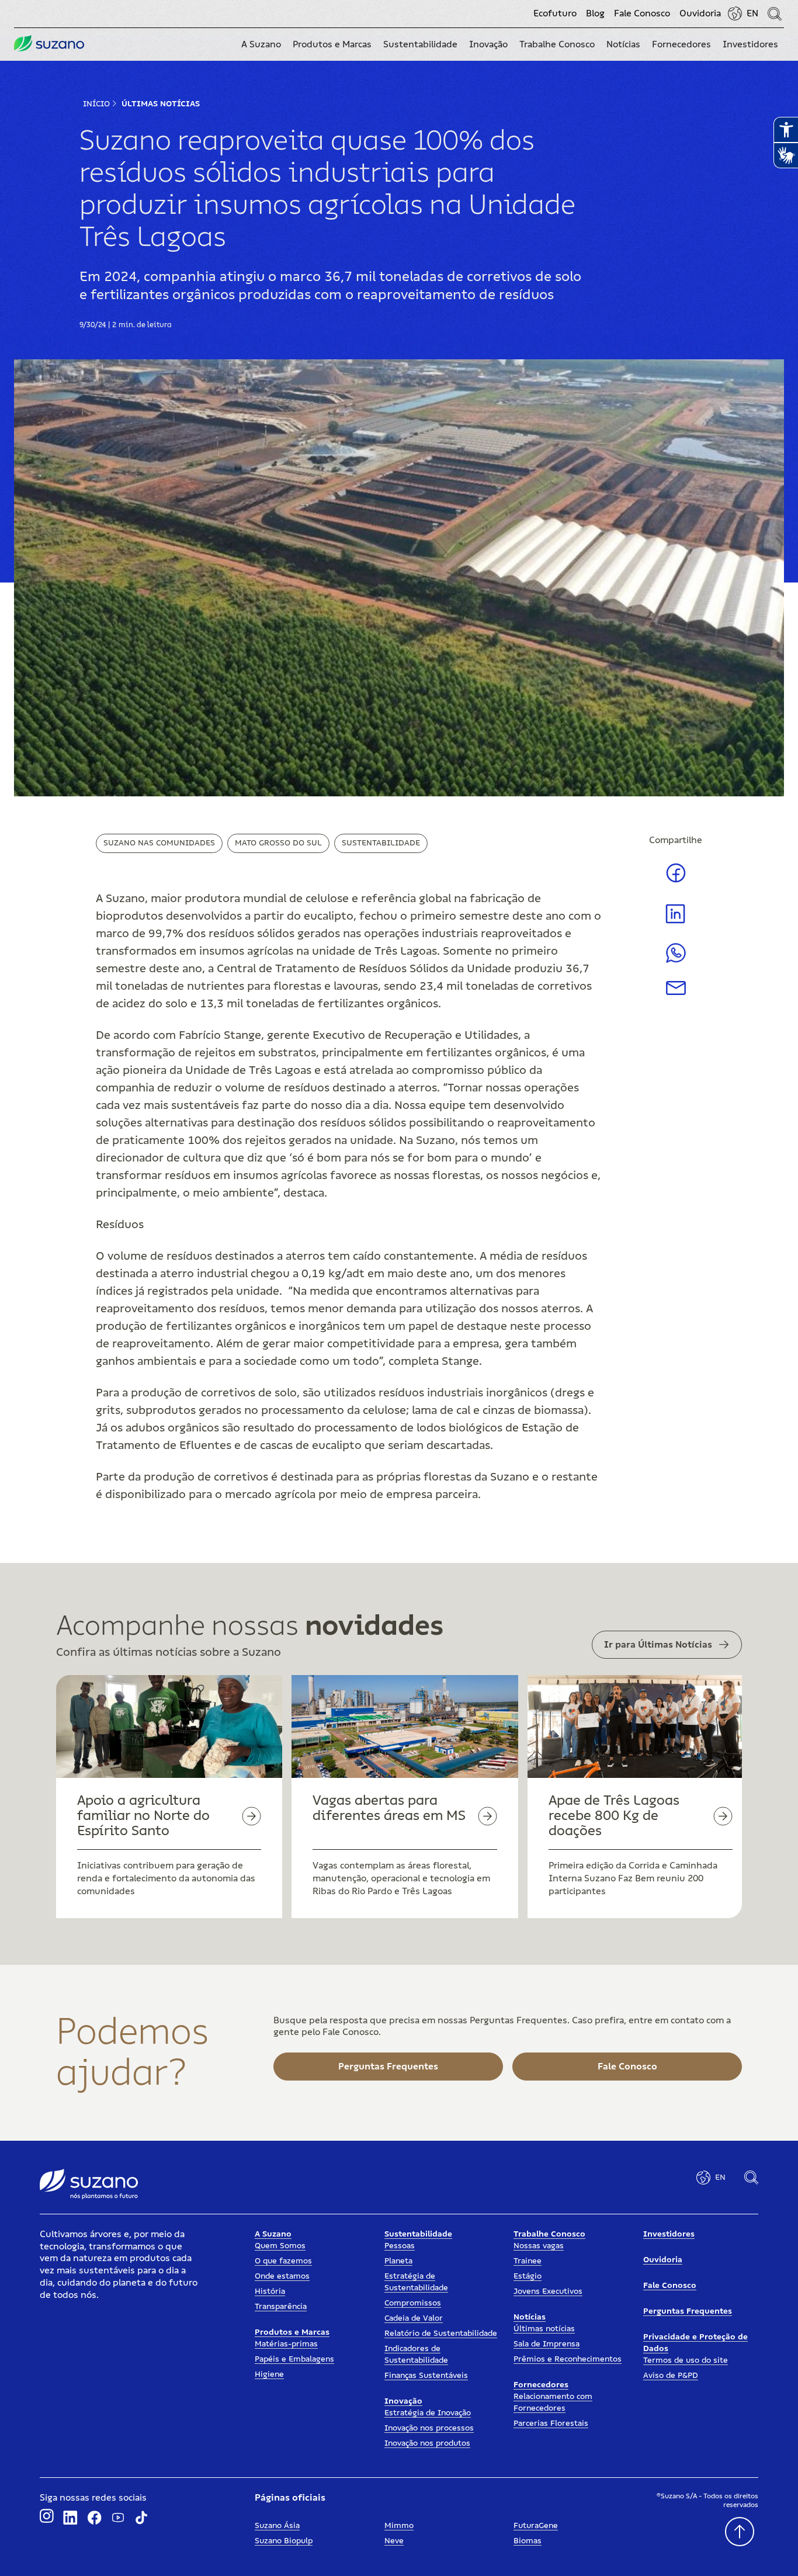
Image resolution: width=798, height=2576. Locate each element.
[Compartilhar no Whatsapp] (676, 960)
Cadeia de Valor (414, 2318)
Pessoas (400, 2246)
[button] (261, 44)
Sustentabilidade (381, 843)
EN (752, 13)
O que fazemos (283, 2261)
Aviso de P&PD (671, 2376)
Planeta (398, 2261)
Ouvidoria (700, 13)
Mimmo (399, 2526)
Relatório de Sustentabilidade (441, 2334)
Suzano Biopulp (284, 2541)
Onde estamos (282, 2276)
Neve (394, 2541)
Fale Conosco (642, 13)
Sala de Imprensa (547, 2344)
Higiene (269, 2374)
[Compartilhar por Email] (676, 992)
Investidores (669, 2234)
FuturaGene (536, 2526)
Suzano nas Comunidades (159, 843)
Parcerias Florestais (551, 2424)
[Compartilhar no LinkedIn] (676, 923)
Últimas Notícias (161, 104)
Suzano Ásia (277, 2526)
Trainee (528, 2261)
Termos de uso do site (686, 2360)
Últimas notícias (544, 2329)
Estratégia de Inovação (428, 2413)
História (270, 2291)
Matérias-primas (286, 2344)
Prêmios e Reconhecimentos (568, 2359)
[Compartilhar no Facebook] (676, 882)
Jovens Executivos (548, 2291)
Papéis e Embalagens (294, 2359)
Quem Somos (280, 2246)
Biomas (528, 2541)
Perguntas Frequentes (688, 2311)
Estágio (528, 2276)
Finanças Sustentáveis (426, 2376)
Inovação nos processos (429, 2428)
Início (96, 104)
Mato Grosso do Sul (278, 843)
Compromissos (413, 2303)
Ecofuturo (555, 13)
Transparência (281, 2307)
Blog (595, 13)
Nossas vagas (539, 2246)
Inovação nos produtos (427, 2443)
